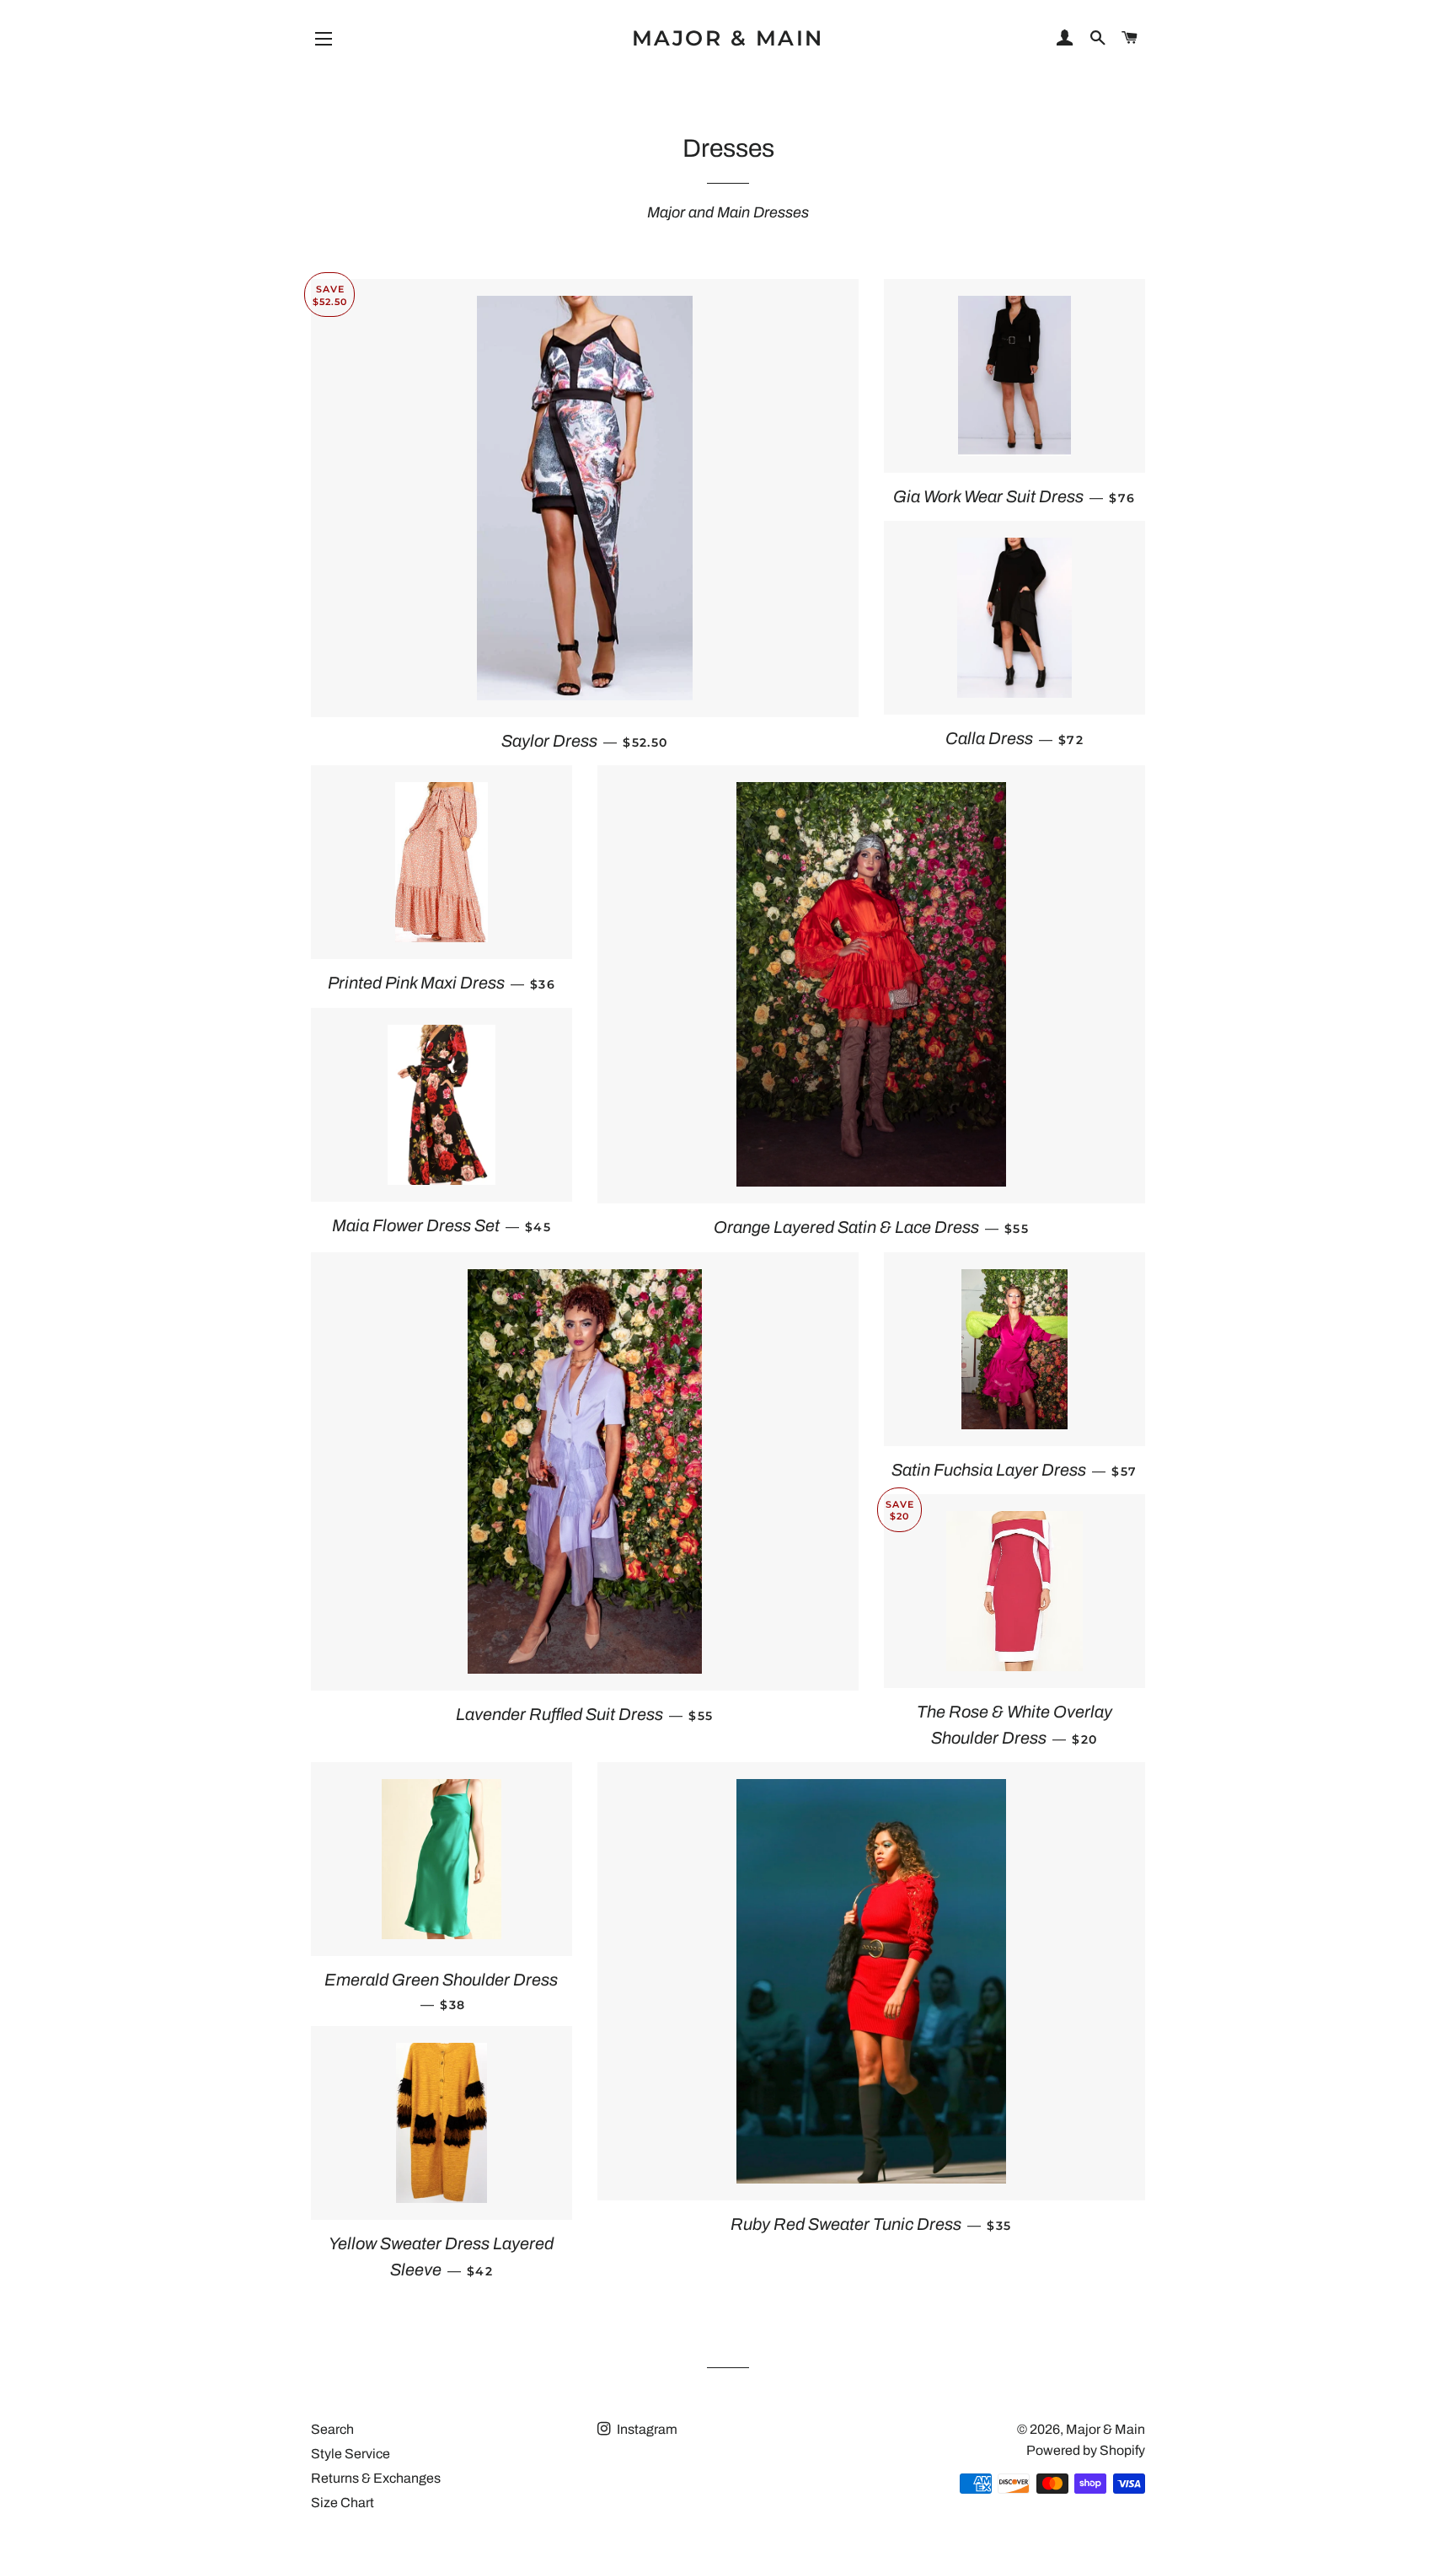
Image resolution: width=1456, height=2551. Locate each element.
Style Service (351, 2454)
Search (332, 2429)
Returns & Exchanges (376, 2478)
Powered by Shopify (1086, 2450)
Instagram (646, 2429)
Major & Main (728, 38)
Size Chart (343, 2503)
